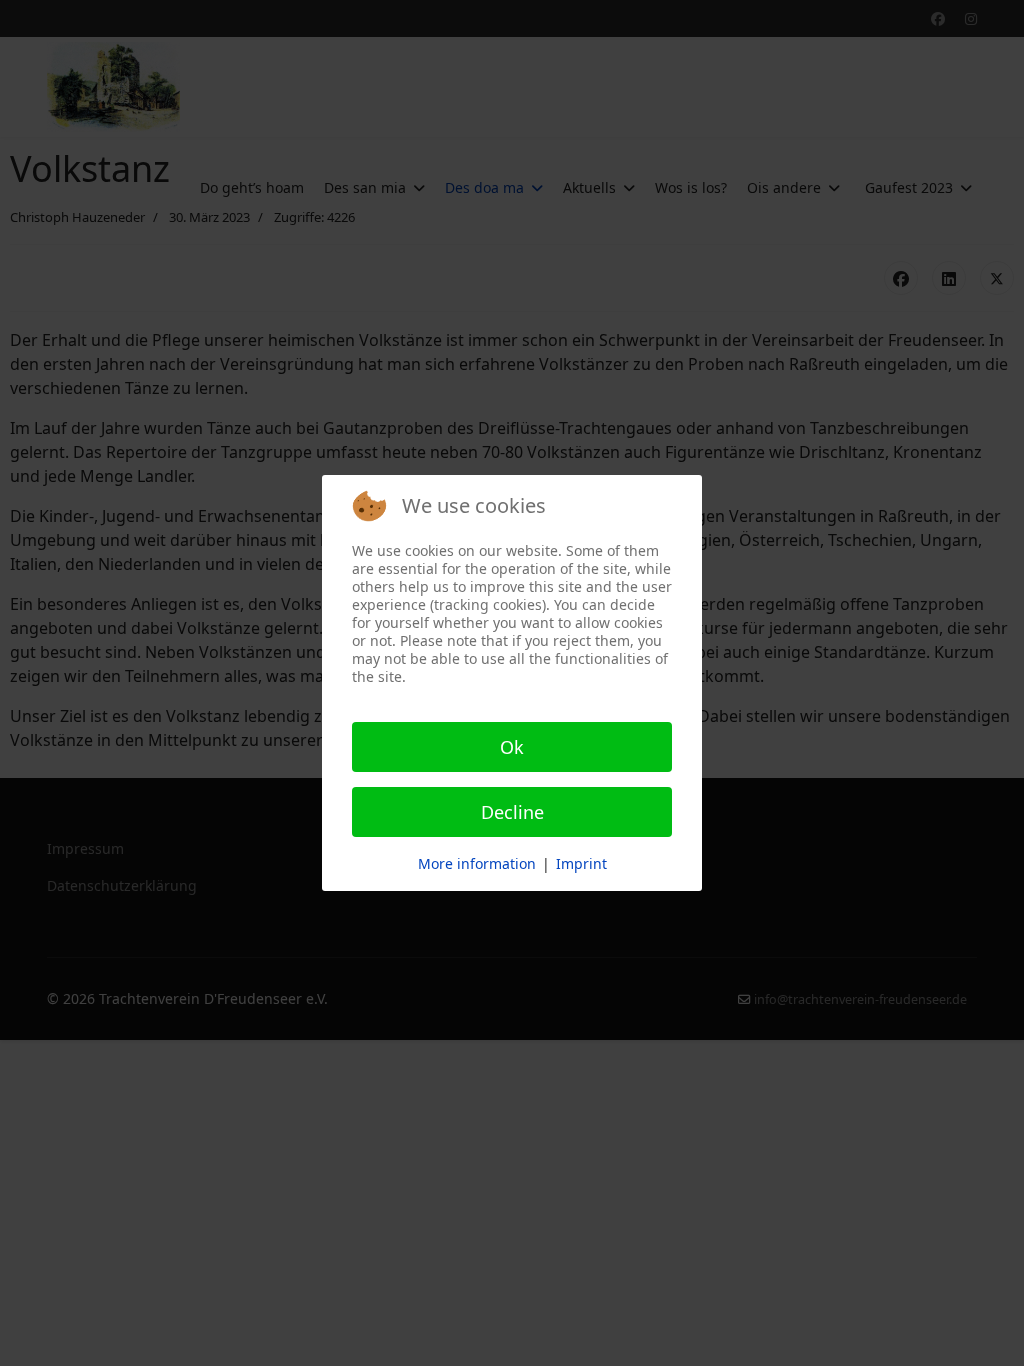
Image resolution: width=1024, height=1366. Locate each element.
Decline (512, 812)
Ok (512, 747)
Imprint (581, 863)
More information (477, 863)
